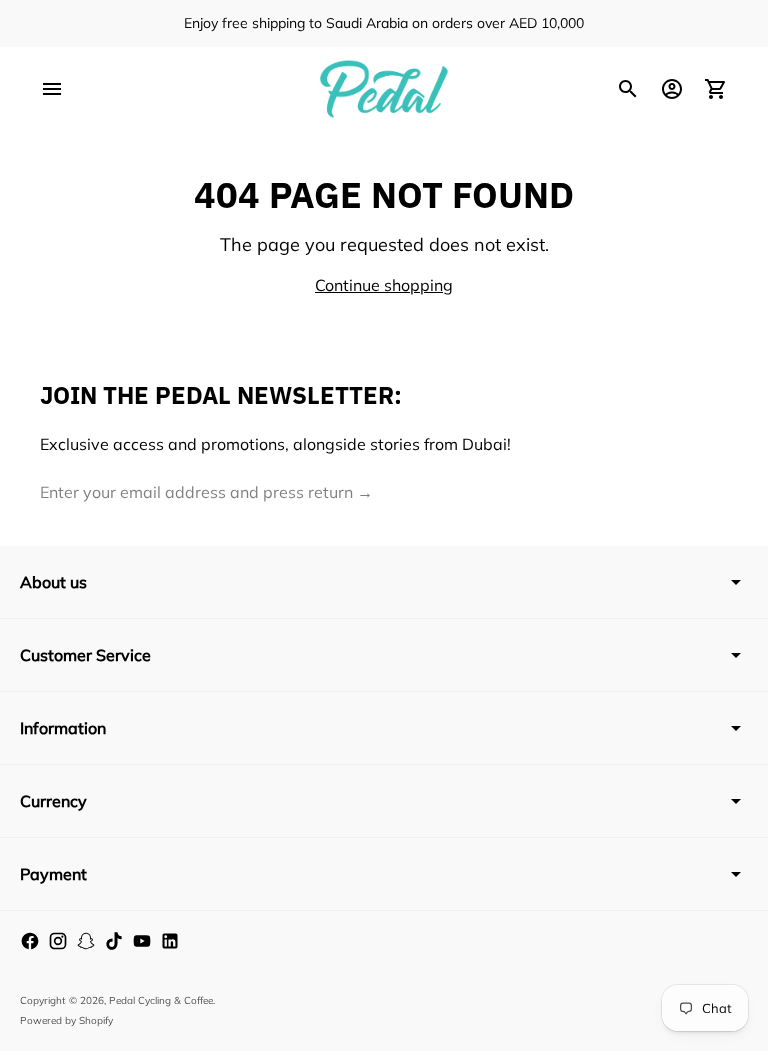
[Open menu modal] (52, 89)
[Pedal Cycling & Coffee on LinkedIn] (170, 941)
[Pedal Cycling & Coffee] (384, 89)
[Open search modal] (628, 89)
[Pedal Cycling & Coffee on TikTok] (114, 941)
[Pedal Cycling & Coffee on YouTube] (142, 941)
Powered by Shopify (66, 1020)
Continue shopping (384, 285)
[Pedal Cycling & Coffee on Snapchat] (86, 941)
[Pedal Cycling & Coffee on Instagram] (58, 941)
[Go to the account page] (672, 89)
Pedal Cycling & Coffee (161, 1000)
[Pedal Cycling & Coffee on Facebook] (30, 941)
